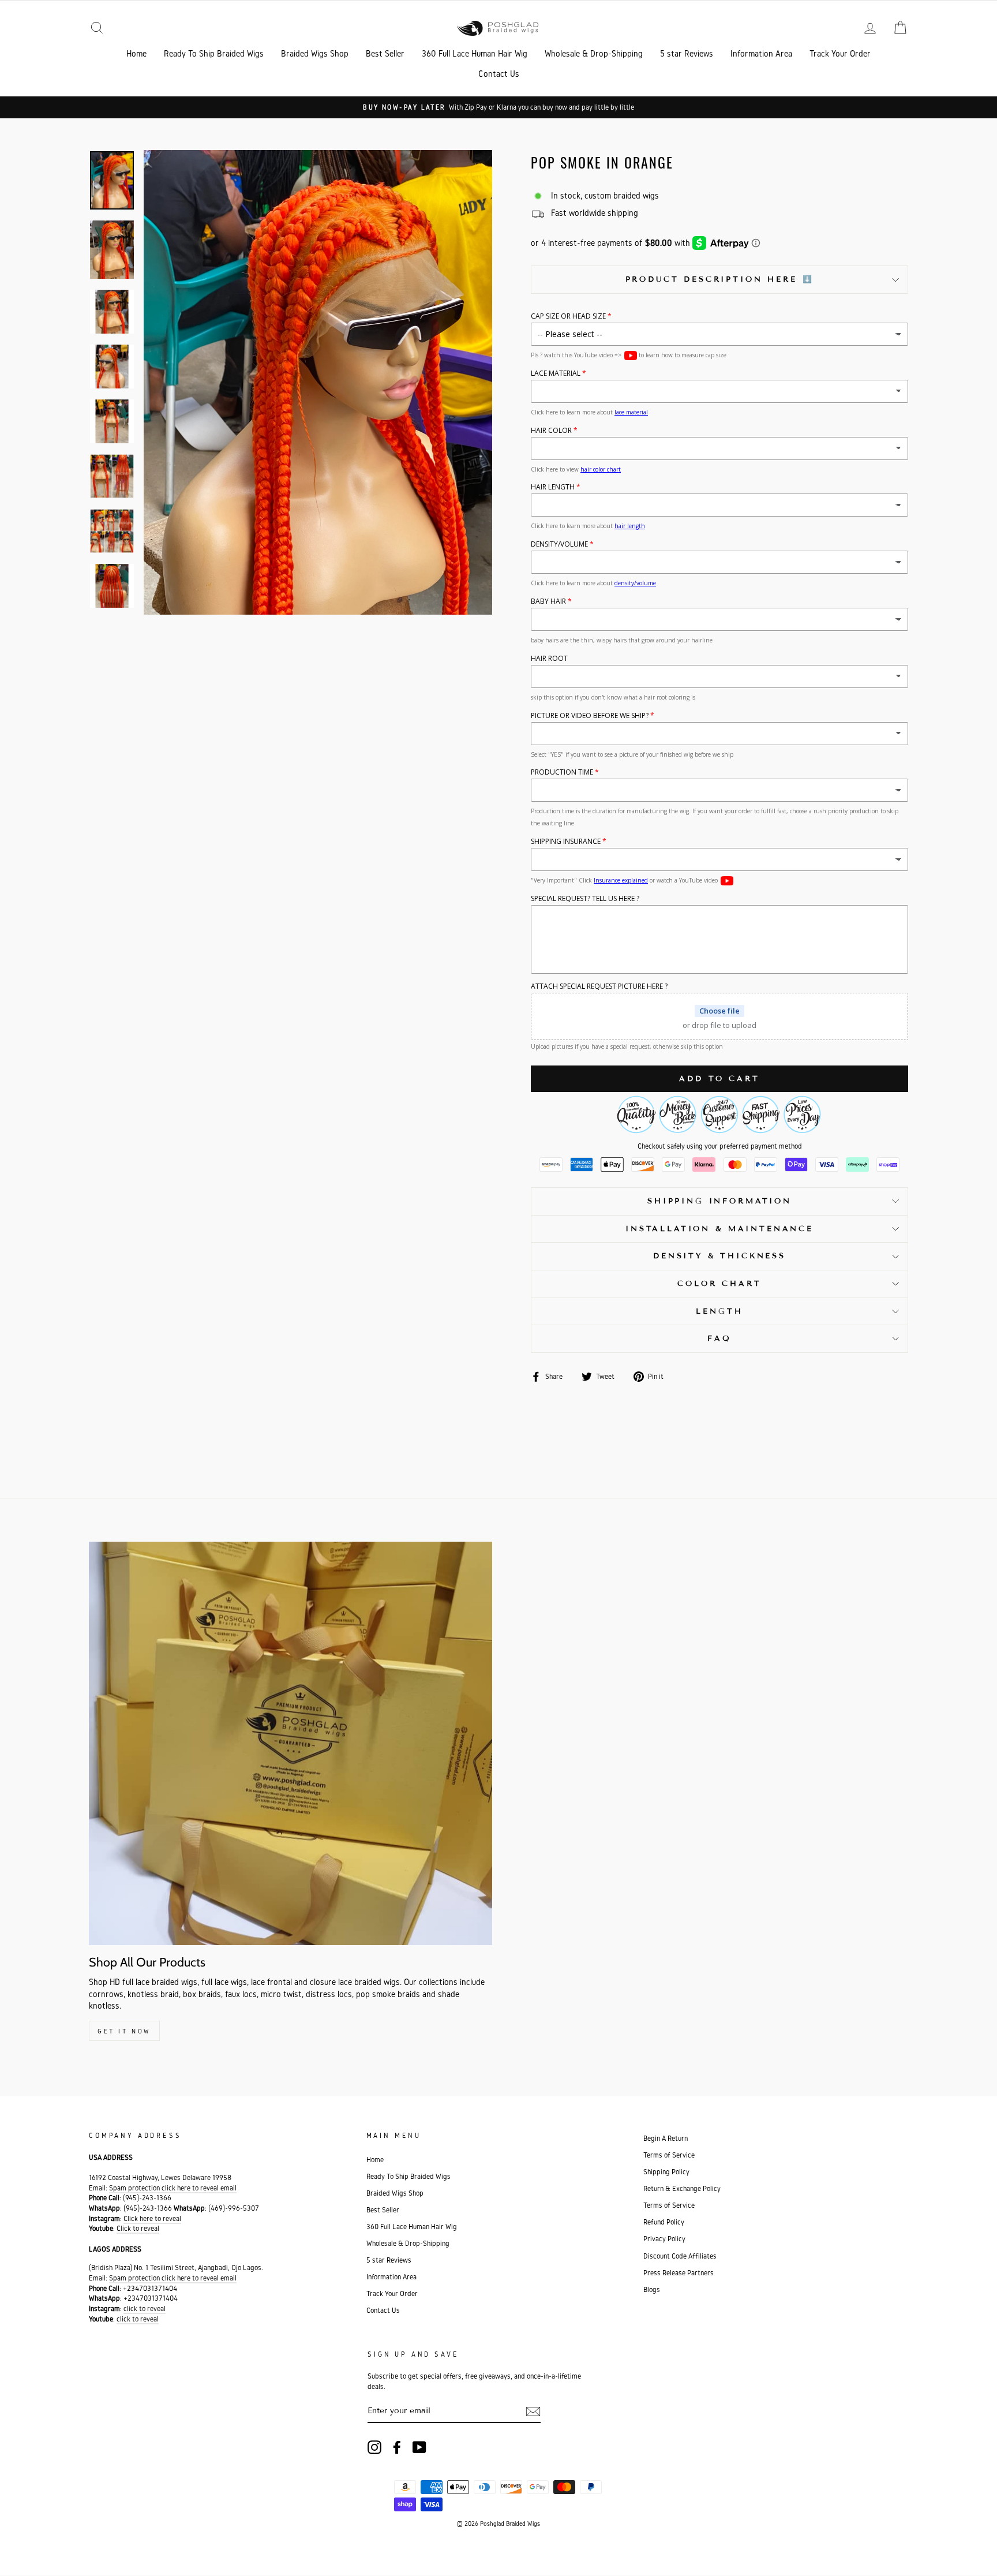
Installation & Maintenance (719, 1229)
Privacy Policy (664, 2239)
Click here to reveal (152, 2218)
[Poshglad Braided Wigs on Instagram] (374, 2447)
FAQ (719, 1339)
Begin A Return (666, 2138)
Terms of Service (669, 2155)
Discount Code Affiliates (680, 2256)
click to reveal (145, 2308)
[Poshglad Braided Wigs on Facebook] (397, 2447)
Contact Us (499, 74)
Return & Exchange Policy (682, 2188)
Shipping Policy (666, 2172)
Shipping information (719, 1201)
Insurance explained (621, 880)
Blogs (652, 2289)
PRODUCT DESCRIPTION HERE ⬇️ (720, 279)
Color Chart (719, 1284)
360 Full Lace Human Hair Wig (475, 53)
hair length (630, 526)
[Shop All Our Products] (291, 1743)
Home (136, 53)
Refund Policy (664, 2222)
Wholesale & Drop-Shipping (594, 53)
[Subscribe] (533, 2412)
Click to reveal (138, 2228)
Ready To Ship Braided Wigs (214, 53)
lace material (631, 412)
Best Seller (385, 53)
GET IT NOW (124, 2031)
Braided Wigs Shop (315, 53)
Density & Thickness (719, 1256)
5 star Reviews (687, 53)
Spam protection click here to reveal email (173, 2188)
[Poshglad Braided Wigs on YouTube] (419, 2447)
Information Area (761, 53)
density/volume (635, 583)
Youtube (631, 356)
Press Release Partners (679, 2273)
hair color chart (601, 469)
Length (719, 1311)
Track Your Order (840, 53)
